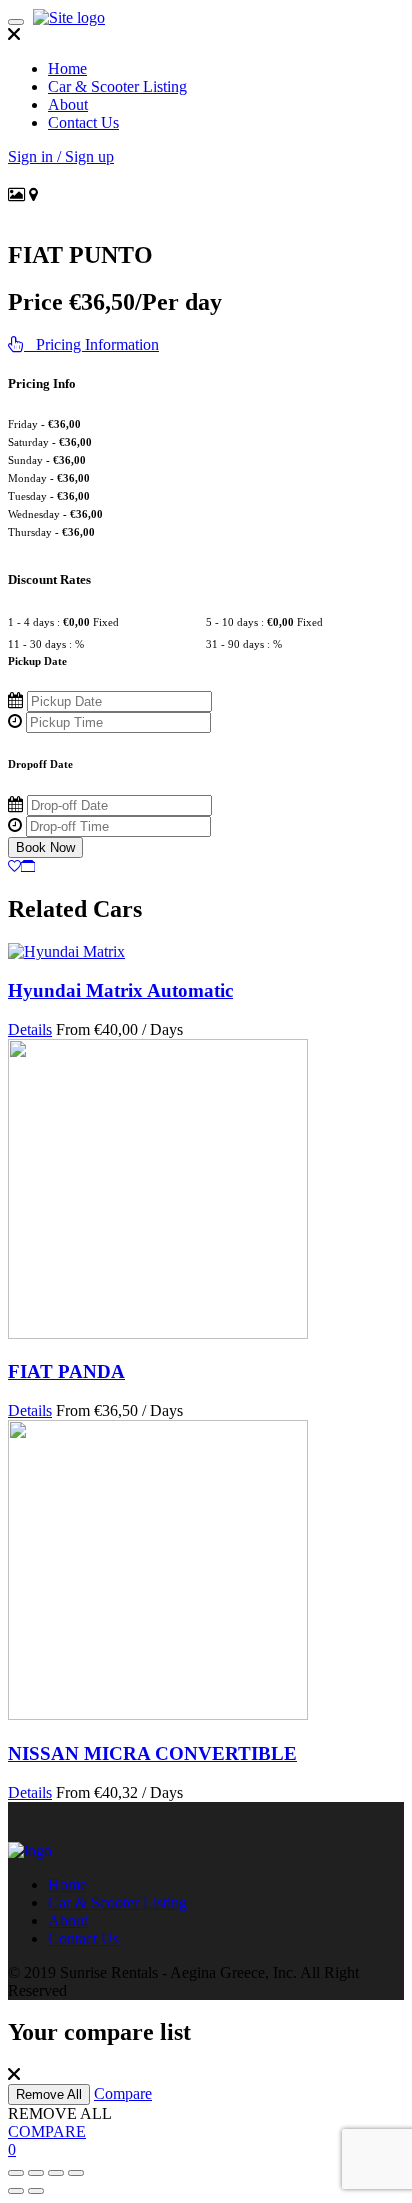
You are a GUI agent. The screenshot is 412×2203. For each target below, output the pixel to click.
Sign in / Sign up (61, 156)
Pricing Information (91, 344)
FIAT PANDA (66, 1371)
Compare (123, 2093)
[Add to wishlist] (14, 866)
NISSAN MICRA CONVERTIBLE (152, 1753)
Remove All (49, 2094)
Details (30, 1029)
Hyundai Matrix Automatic (120, 990)
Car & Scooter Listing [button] (117, 86)
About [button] (68, 104)
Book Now (45, 847)
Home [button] (67, 68)
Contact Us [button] (83, 122)
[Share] (36, 2173)
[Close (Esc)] (16, 2173)
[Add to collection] (28, 866)
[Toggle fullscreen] (56, 2173)
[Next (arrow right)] (36, 2191)
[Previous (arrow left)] (16, 2191)
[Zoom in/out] (76, 2173)
